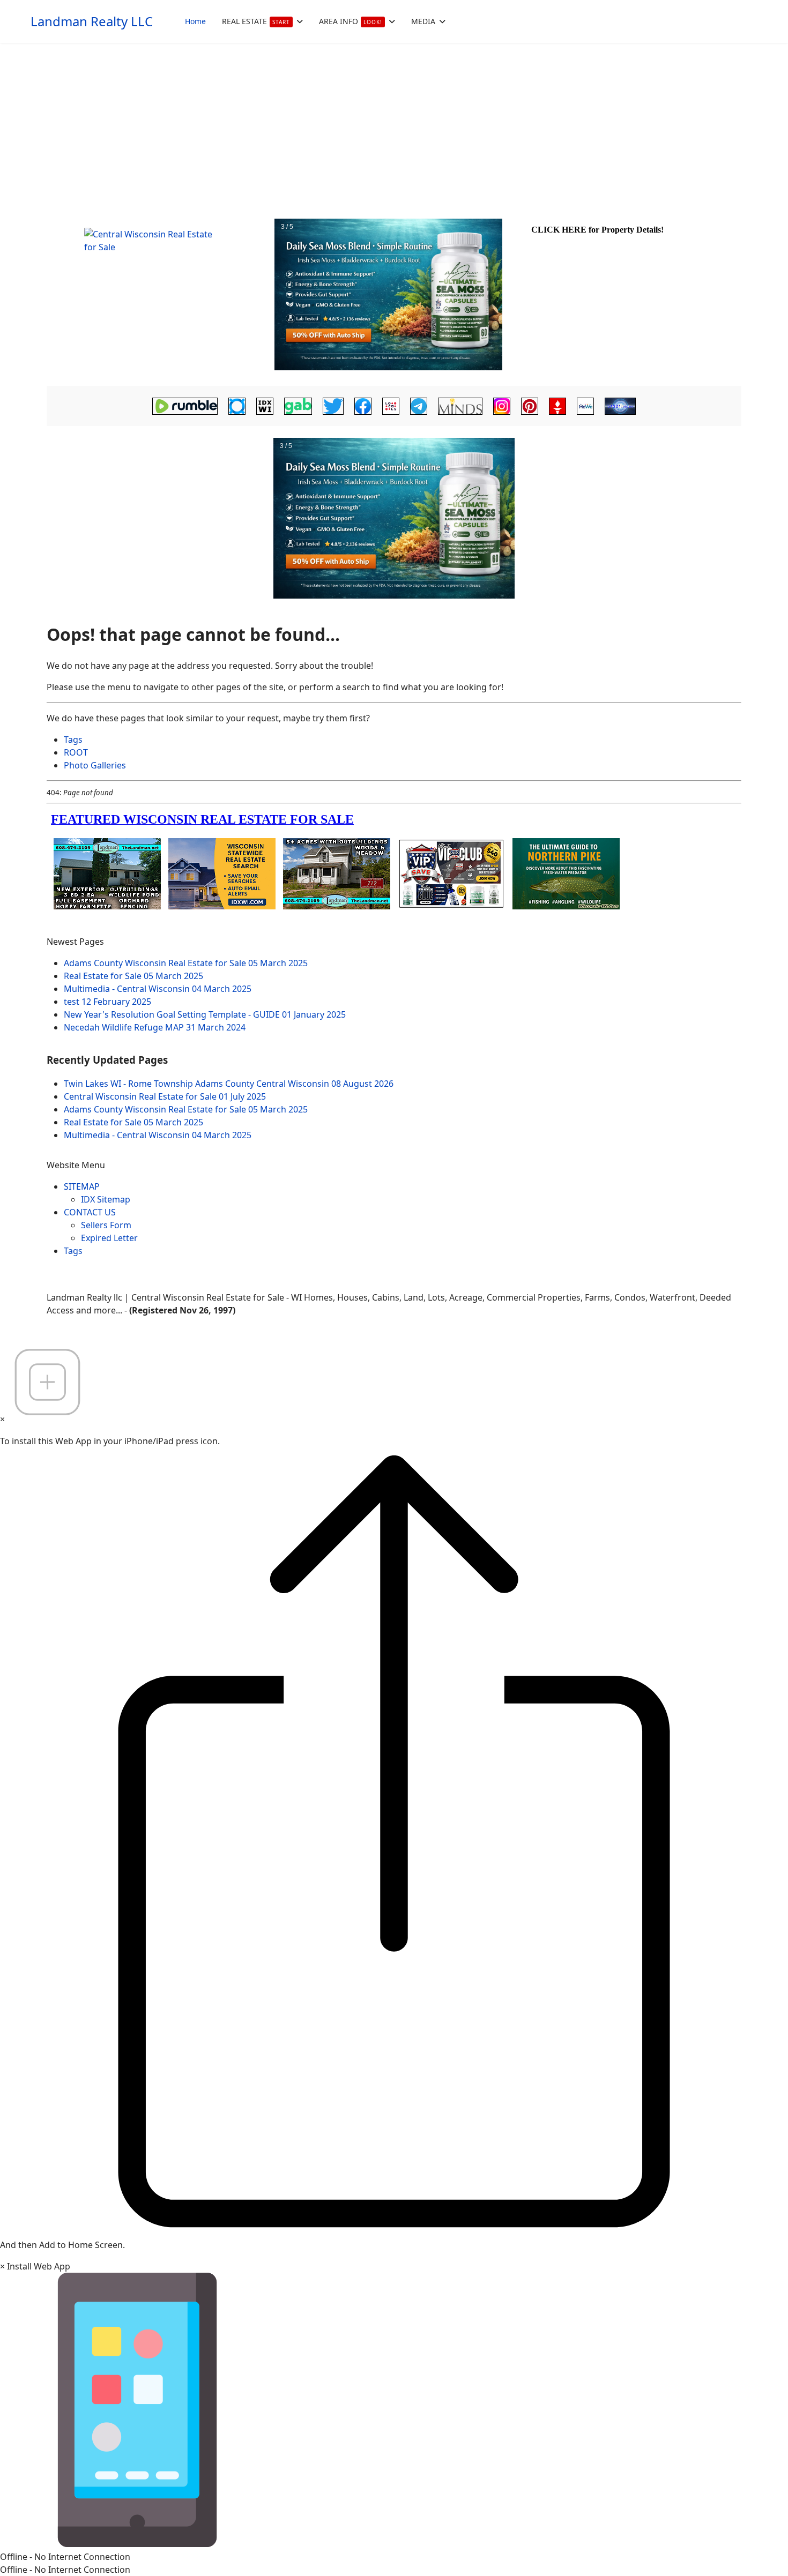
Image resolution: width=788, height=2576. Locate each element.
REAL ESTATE (256, 21)
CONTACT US (90, 1212)
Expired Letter (109, 1238)
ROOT (76, 752)
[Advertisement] (394, 123)
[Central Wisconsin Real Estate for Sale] (159, 295)
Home (195, 21)
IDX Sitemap (106, 1199)
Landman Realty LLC (92, 21)
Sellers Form (106, 1225)
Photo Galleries (95, 765)
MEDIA (423, 21)
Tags (73, 740)
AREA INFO (351, 21)
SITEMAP (82, 1186)
